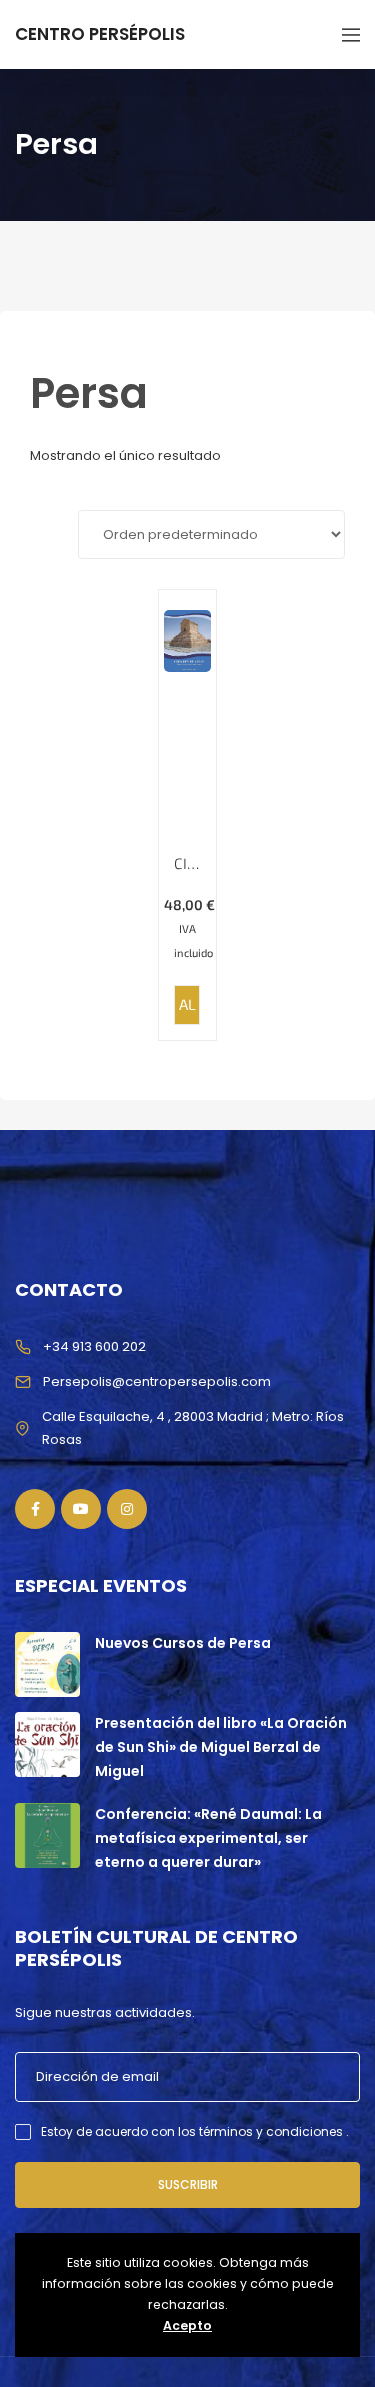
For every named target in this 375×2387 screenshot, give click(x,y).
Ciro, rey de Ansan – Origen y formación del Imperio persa (187, 863)
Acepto (187, 2325)
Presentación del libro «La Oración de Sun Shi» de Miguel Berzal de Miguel (221, 1747)
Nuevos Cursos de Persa (183, 1643)
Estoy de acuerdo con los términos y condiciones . (195, 2131)
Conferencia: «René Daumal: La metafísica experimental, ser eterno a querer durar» (208, 1838)
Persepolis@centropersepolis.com (157, 1381)
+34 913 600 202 (94, 1346)
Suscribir (188, 2184)
